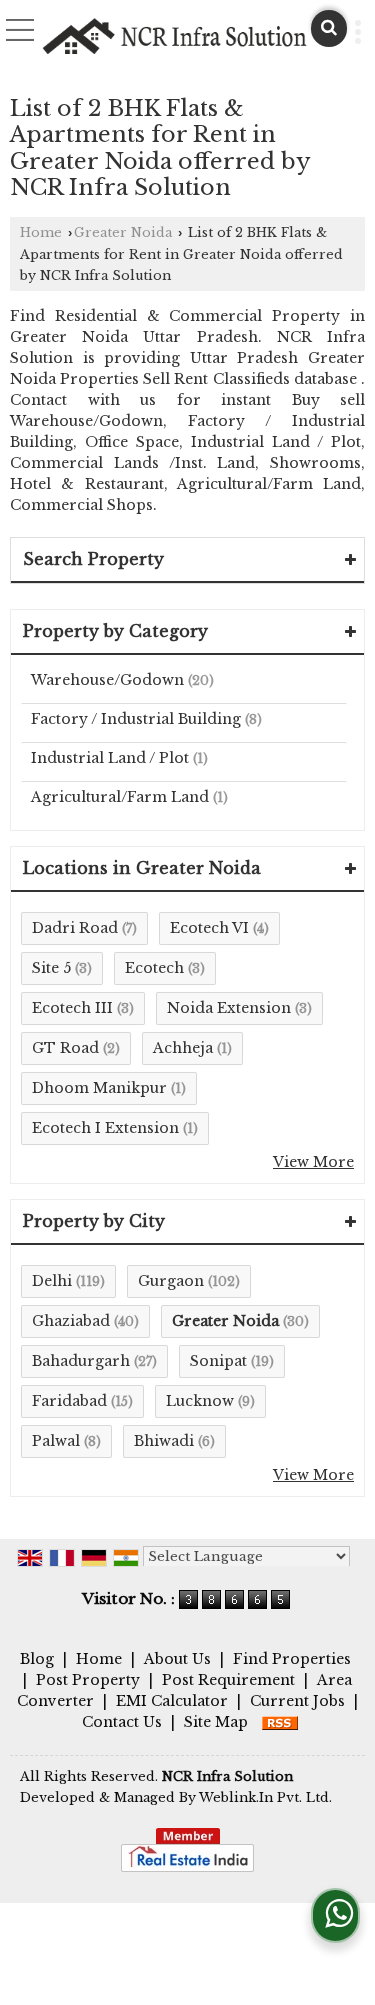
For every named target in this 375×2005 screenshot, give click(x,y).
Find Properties (292, 1659)
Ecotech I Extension (105, 1128)
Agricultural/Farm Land (120, 797)
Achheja (183, 1048)
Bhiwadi (164, 1441)
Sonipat (218, 1361)
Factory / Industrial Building (136, 719)
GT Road (65, 1048)
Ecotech (154, 968)
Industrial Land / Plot (110, 758)
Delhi (52, 1281)
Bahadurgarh (81, 1361)
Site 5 (51, 968)
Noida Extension (229, 1008)
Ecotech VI (209, 928)
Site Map (216, 1722)
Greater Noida (123, 232)
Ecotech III (72, 1008)
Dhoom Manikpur (99, 1088)
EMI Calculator (172, 1701)
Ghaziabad (71, 1321)
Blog (37, 1659)
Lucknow (200, 1401)
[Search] (329, 28)
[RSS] (280, 1722)
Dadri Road (75, 928)
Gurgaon (171, 1281)
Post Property (88, 1680)
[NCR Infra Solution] (175, 37)
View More (313, 1162)
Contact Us (122, 1722)
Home (41, 232)
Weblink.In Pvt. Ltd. (265, 1797)
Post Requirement (228, 1680)
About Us (177, 1659)
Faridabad (69, 1401)
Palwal (56, 1441)
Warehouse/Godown (107, 680)
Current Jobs (297, 1701)
